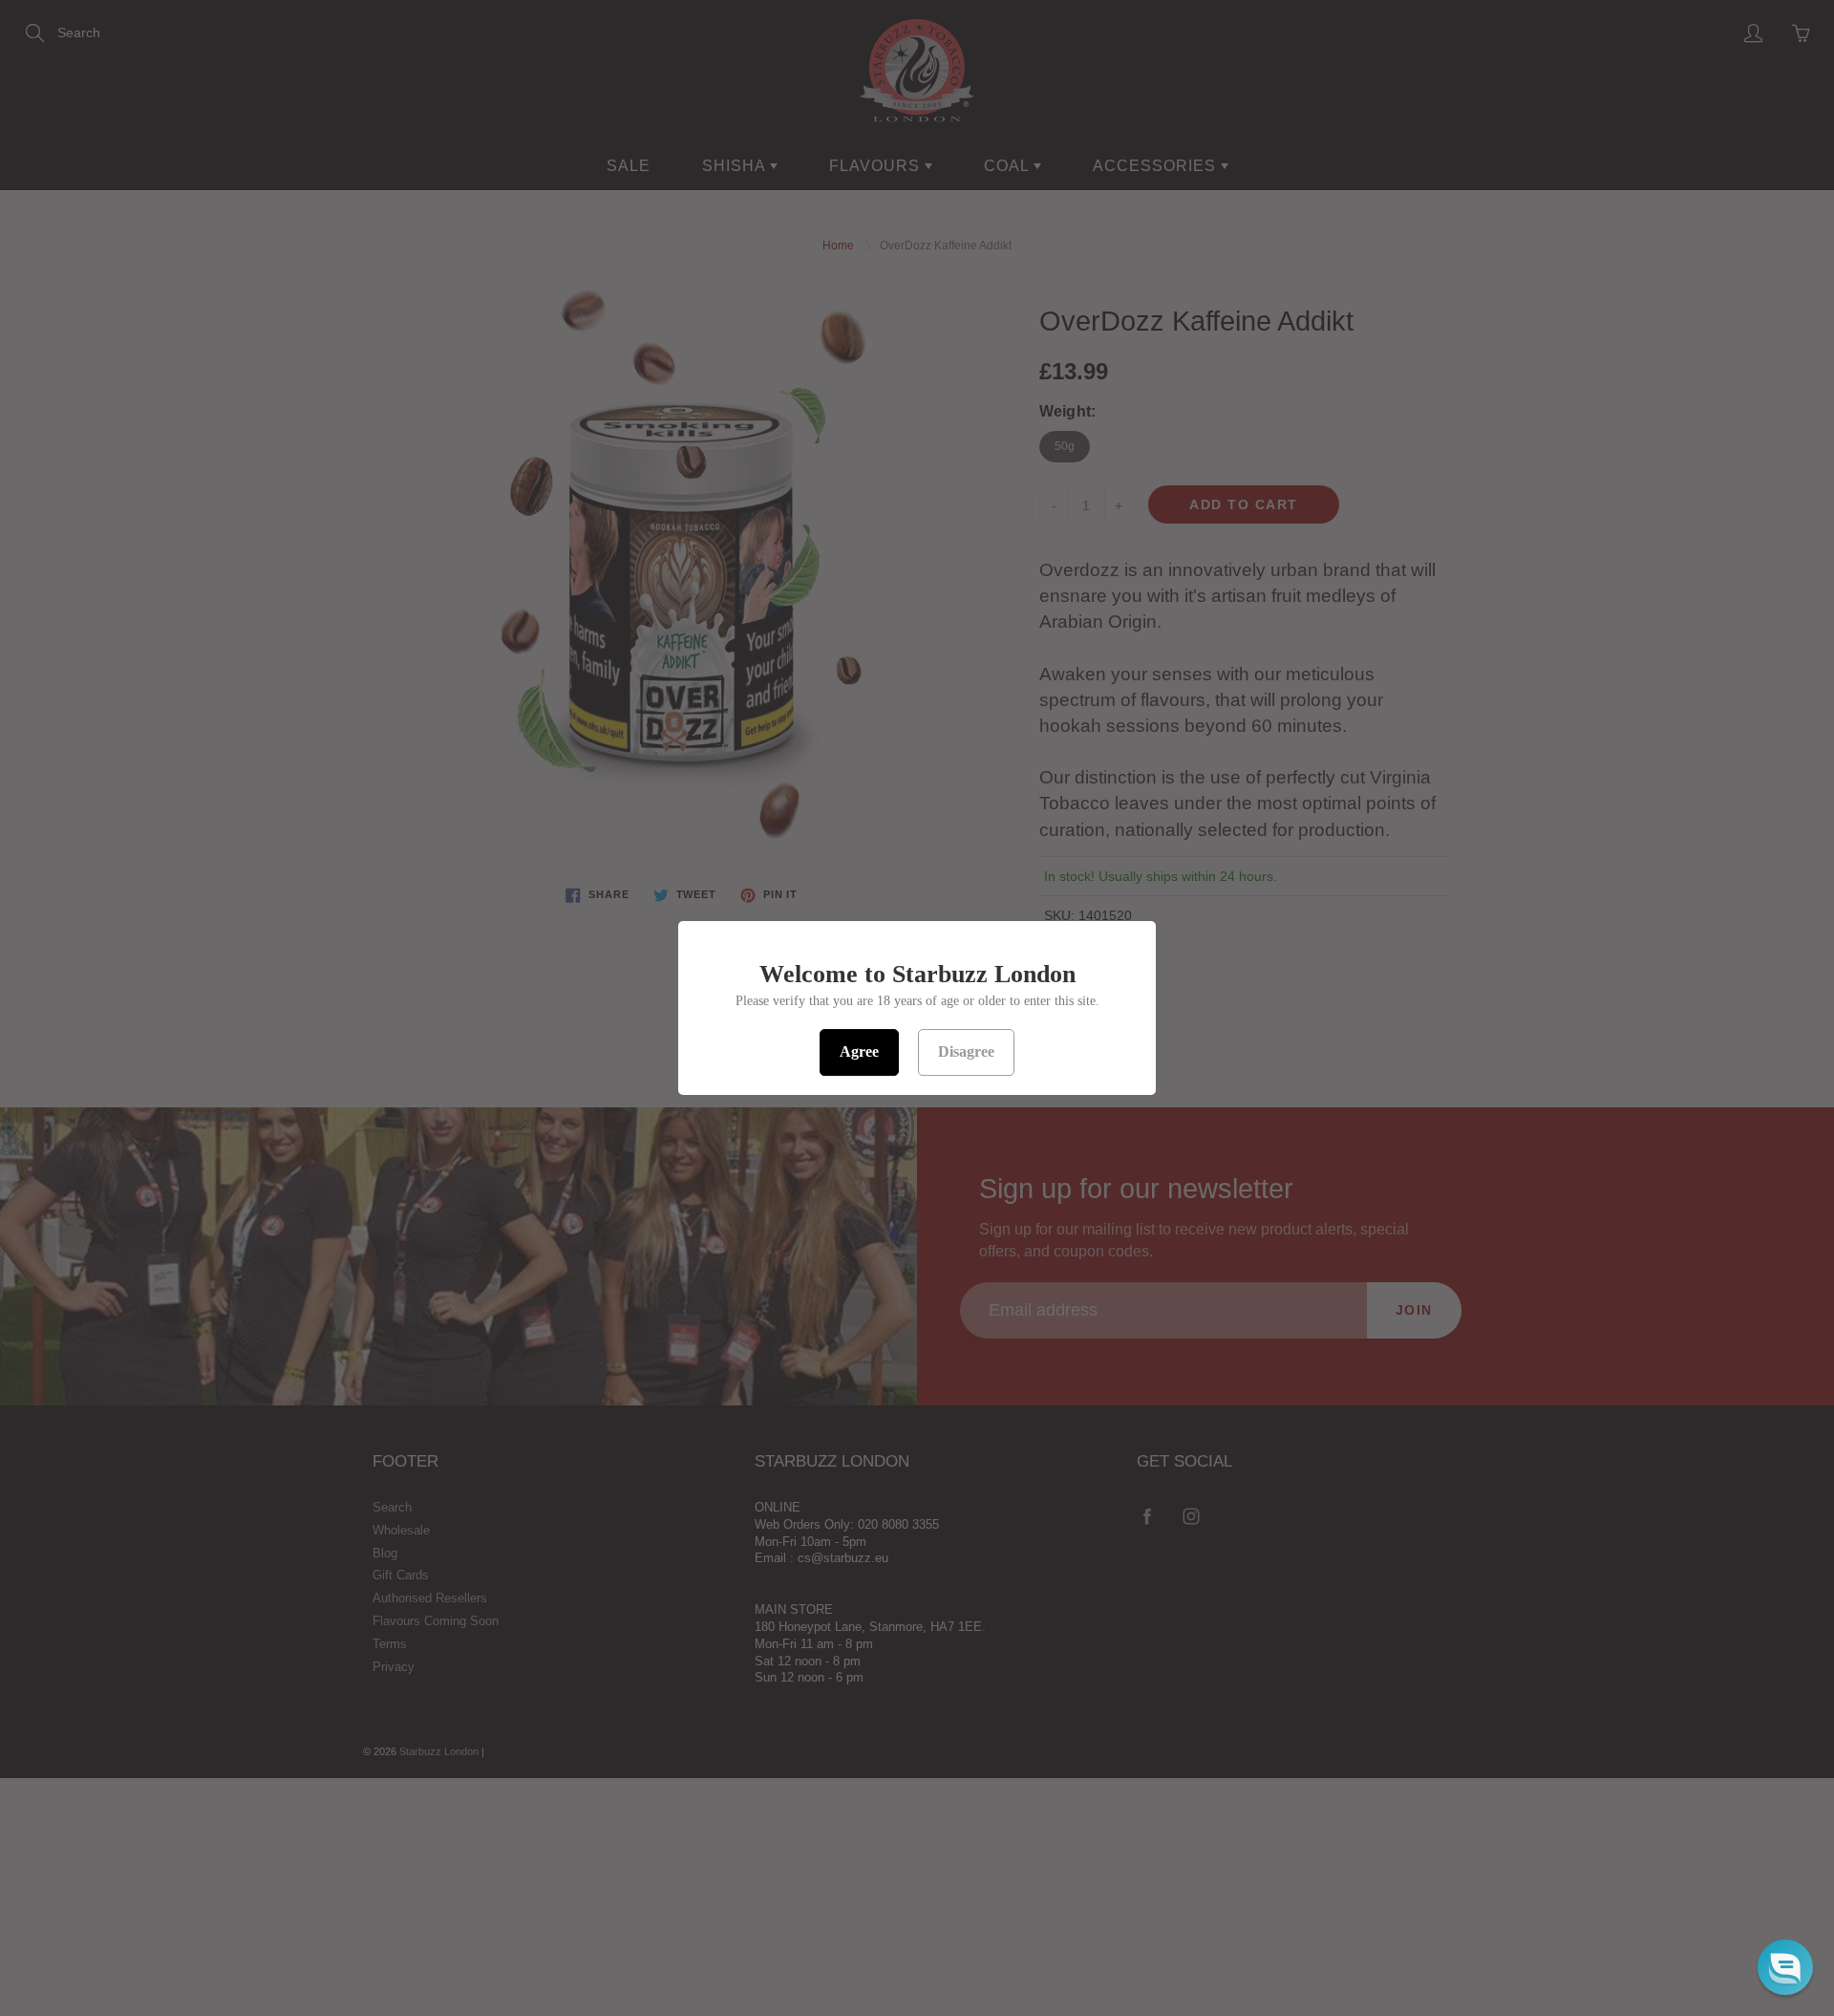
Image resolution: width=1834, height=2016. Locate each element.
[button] (1785, 1967)
